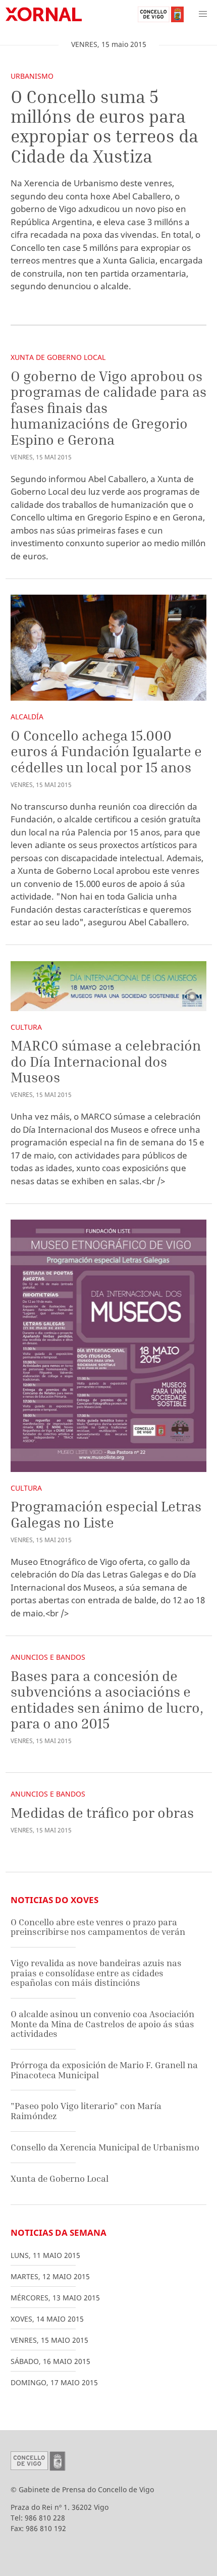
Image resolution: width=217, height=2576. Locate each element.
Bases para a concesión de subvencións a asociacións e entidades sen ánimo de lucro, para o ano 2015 (107, 1700)
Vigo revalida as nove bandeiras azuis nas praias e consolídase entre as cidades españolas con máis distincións (96, 1973)
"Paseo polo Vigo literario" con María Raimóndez (86, 2111)
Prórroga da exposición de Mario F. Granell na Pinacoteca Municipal (104, 2070)
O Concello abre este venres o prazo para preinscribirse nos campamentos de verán (98, 1927)
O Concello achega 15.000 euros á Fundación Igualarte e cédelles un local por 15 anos (106, 751)
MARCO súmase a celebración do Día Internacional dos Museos (106, 1061)
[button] (203, 14)
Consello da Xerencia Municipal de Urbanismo (105, 2147)
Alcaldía (27, 717)
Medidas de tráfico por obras (102, 1812)
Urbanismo (32, 76)
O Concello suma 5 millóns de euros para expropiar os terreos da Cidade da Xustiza (104, 126)
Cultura (26, 1027)
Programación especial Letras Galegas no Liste (106, 1514)
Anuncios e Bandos (48, 1657)
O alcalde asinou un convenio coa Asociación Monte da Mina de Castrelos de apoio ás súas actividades (102, 2024)
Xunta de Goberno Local (58, 357)
